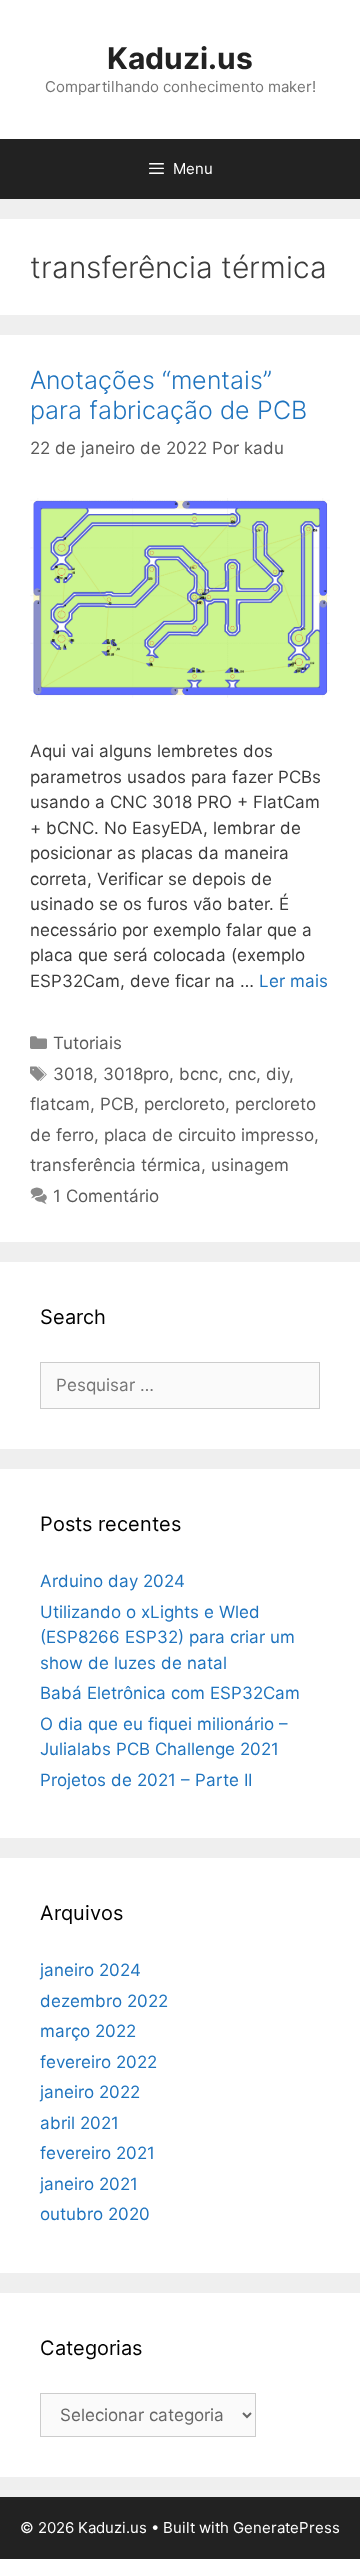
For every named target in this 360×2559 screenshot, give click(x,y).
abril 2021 (79, 2123)
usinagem (250, 1165)
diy (277, 1074)
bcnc (198, 1074)
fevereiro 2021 (97, 2153)
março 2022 (88, 2031)
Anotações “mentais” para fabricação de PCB (168, 395)
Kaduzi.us (180, 58)
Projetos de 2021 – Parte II (146, 1780)
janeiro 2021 (89, 2184)
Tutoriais (87, 1043)
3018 (73, 1074)
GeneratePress (286, 2527)
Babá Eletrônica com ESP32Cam (170, 1693)
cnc (242, 1074)
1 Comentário (106, 1196)
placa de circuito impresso (209, 1135)
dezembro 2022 (104, 2001)
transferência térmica (115, 1165)
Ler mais (293, 981)
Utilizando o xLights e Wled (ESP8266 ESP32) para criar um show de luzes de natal (167, 1637)
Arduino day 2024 (112, 1581)
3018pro (136, 1074)
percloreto (184, 1104)
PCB (117, 1104)
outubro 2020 (95, 2214)
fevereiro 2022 (98, 2062)
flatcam (60, 1104)
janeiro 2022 (90, 2092)
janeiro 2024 (90, 1970)
